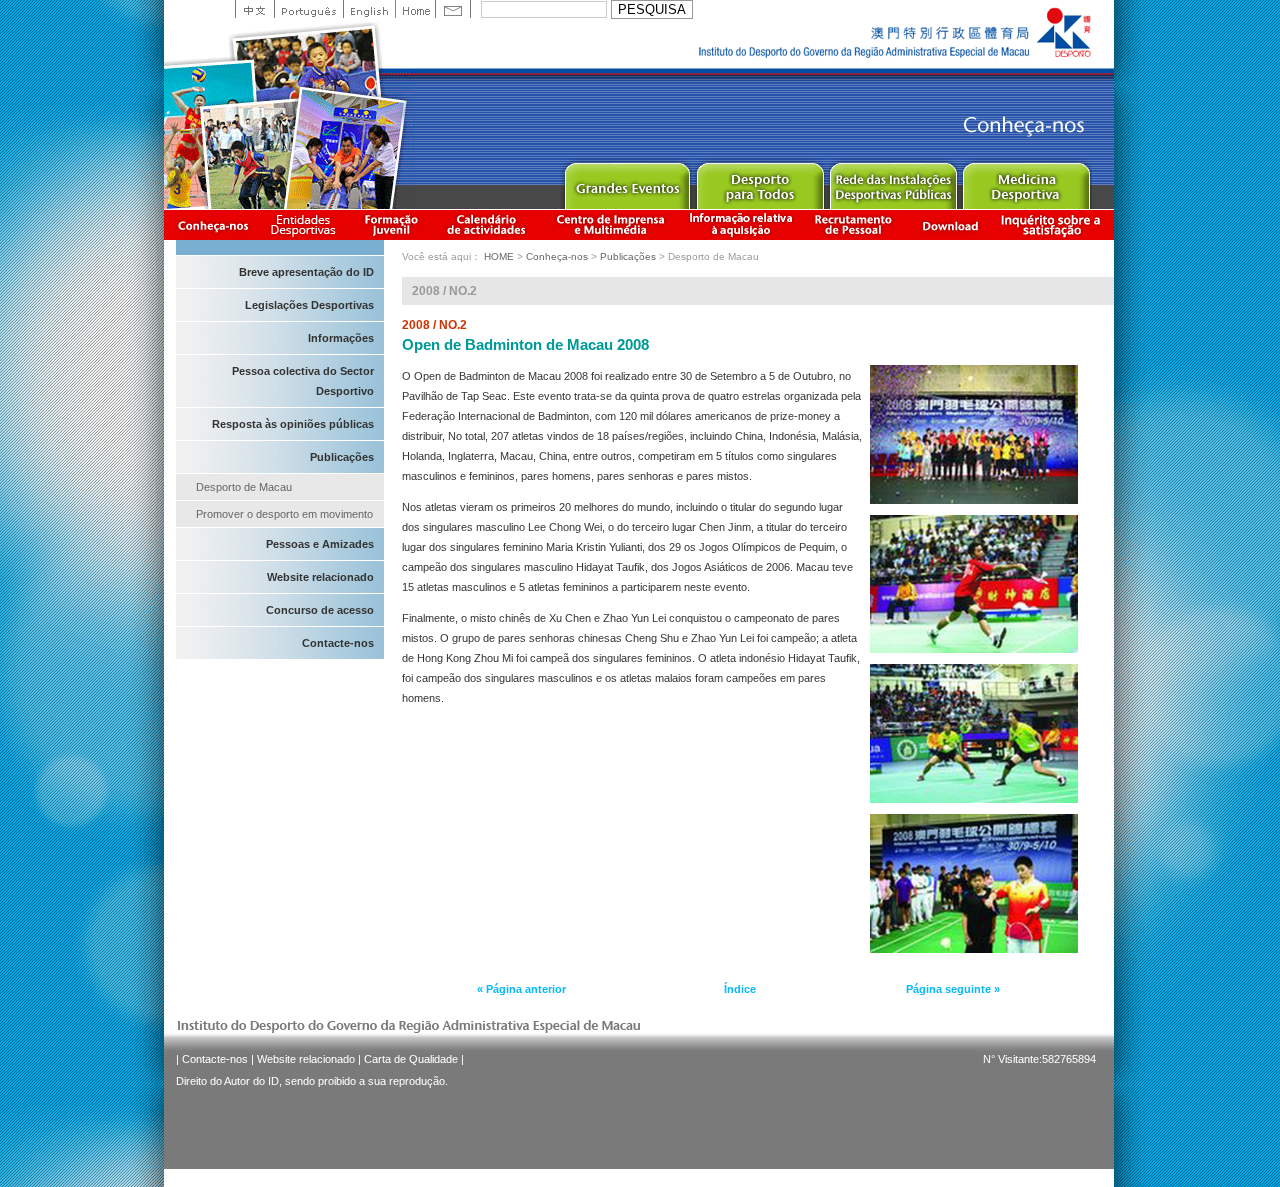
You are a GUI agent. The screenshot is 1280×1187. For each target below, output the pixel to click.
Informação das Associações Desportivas (306, 224)
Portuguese (308, 9)
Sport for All (759, 181)
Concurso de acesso (320, 610)
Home (415, 9)
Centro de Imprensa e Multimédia (611, 224)
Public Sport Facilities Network (892, 181)
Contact (453, 9)
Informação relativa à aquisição (741, 224)
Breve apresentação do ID (306, 272)
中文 (254, 9)
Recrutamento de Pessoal (854, 224)
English (369, 9)
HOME (499, 256)
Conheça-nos (213, 224)
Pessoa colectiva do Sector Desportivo (303, 381)
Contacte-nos (338, 643)
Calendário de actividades (487, 224)
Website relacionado (320, 577)
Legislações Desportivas (309, 305)
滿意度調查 (1054, 224)
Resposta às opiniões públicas (293, 424)
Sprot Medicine (1025, 181)
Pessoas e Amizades (320, 544)
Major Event (626, 181)
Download (950, 224)
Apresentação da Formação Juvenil (391, 224)
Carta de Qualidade (411, 1059)
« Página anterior (521, 989)
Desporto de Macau (244, 487)
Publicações (342, 457)
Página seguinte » (953, 989)
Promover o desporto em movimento (284, 514)
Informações (341, 338)
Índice (740, 989)
